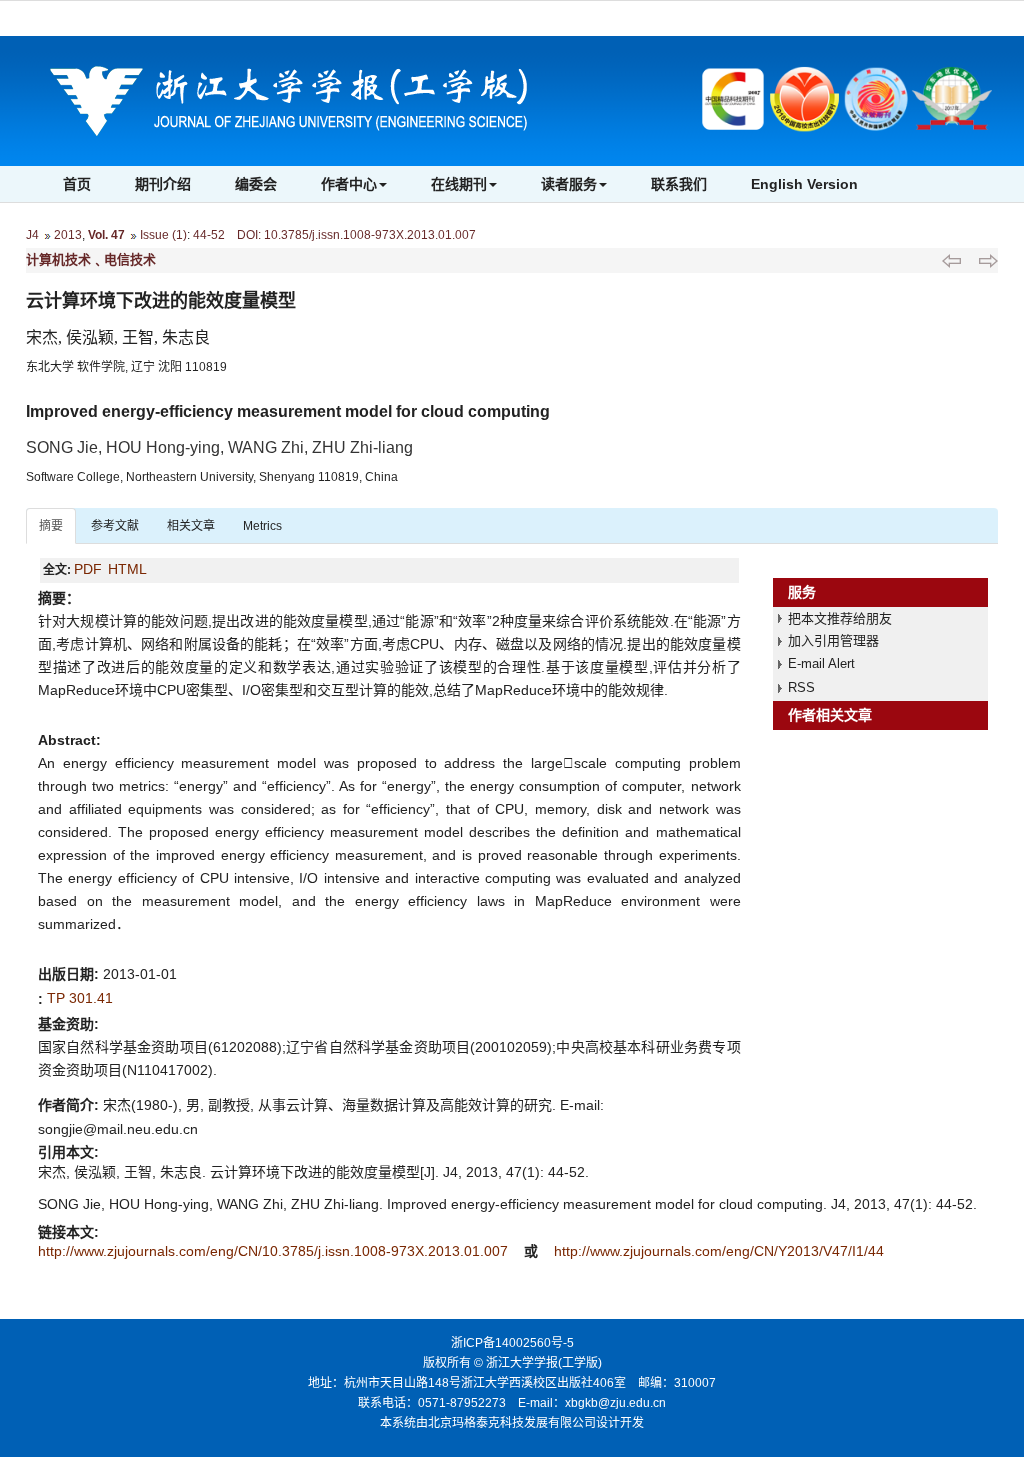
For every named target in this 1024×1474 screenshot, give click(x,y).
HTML (127, 569)
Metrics (262, 526)
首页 (77, 184)
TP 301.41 (80, 998)
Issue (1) (163, 235)
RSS (801, 687)
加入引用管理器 (833, 640)
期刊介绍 (163, 184)
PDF (88, 569)
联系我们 (679, 184)
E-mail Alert (821, 663)
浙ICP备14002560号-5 (512, 1343)
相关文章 (191, 526)
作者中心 (349, 184)
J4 (32, 235)
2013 (68, 235)
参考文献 (115, 526)
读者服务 (569, 184)
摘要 (51, 526)
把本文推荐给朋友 (840, 618)
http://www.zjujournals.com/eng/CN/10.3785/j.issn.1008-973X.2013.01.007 (275, 1251)
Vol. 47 (106, 235)
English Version (804, 184)
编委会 (256, 184)
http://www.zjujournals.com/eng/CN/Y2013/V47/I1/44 (719, 1251)
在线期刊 (459, 184)
